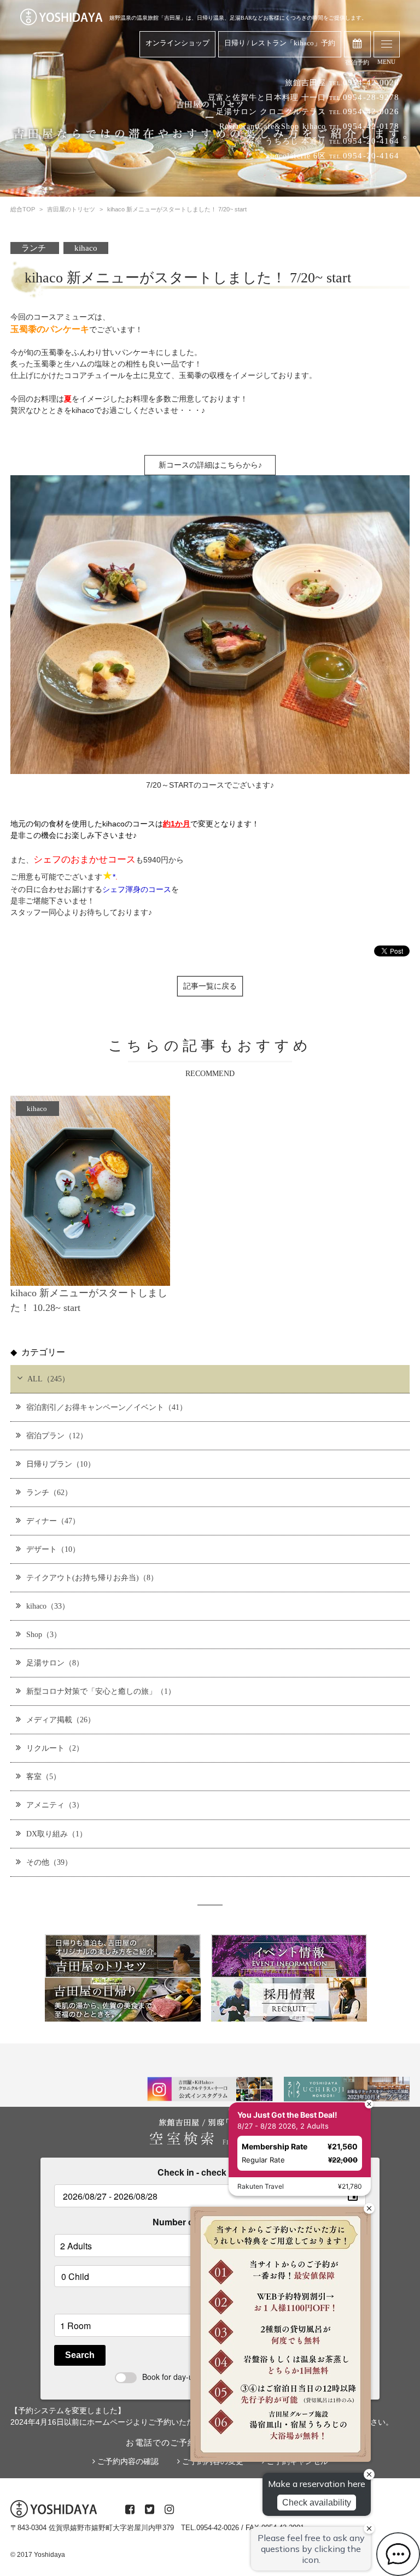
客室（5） (43, 1776)
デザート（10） (53, 1549)
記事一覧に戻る (210, 986)
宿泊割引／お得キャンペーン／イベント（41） (107, 1407)
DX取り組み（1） (57, 1834)
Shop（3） (44, 1634)
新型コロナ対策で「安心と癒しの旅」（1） (101, 1691)
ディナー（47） (53, 1521)
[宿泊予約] (357, 44)
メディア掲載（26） (61, 1720)
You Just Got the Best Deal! (287, 2115)
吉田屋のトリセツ (71, 209)
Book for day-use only (180, 2377)
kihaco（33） (48, 1606)
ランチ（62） (49, 1492)
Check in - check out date (210, 2172)
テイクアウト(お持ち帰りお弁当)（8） (92, 1577)
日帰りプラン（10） (61, 1464)
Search (80, 2355)
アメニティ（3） (55, 1805)
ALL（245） (48, 1379)
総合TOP (23, 209)
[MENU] (387, 44)
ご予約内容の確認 (127, 2461)
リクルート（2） (55, 1748)
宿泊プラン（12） (57, 1435)
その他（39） (49, 1862)
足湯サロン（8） (55, 1663)
